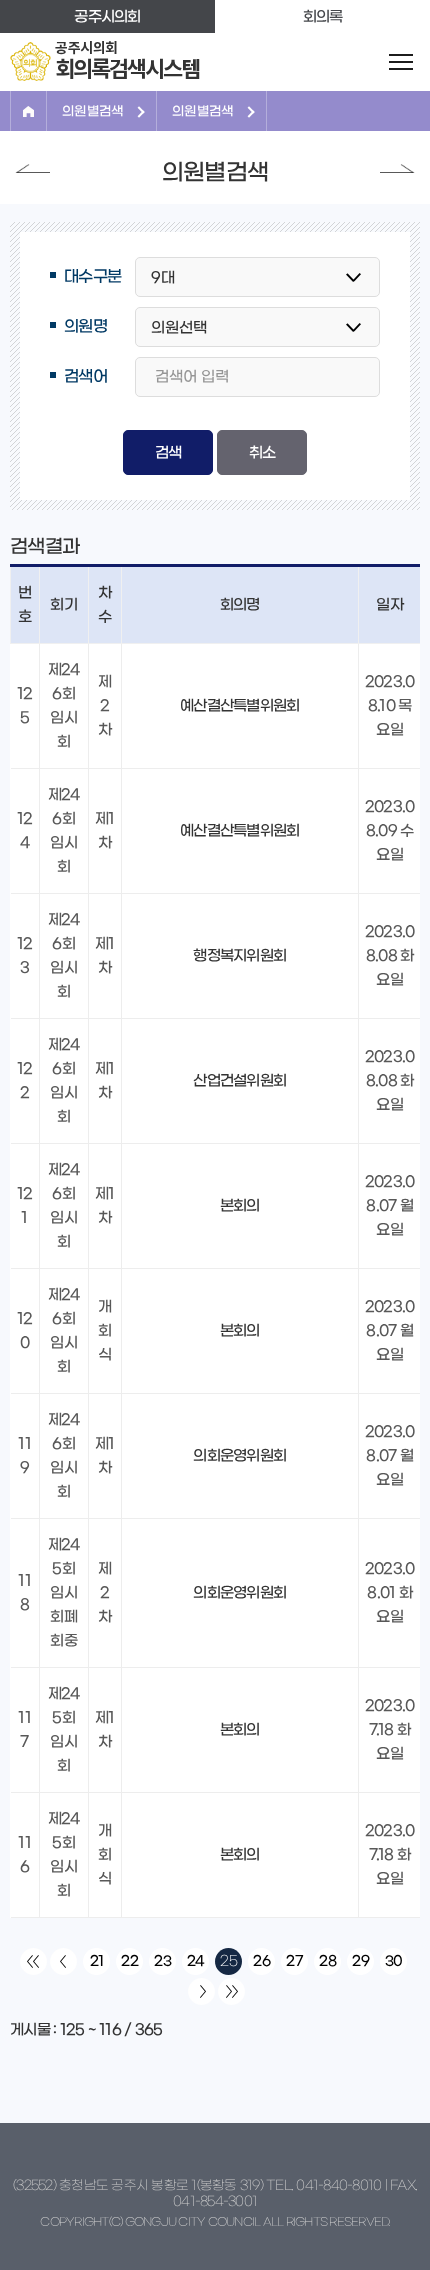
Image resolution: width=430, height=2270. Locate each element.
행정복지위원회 (239, 955)
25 (228, 1961)
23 (162, 1961)
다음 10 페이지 (201, 1991)
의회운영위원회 (239, 1455)
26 (261, 1961)
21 (97, 1961)
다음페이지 (397, 168)
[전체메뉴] (401, 62)
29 (360, 1961)
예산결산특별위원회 (239, 705)
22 (129, 1961)
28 (327, 1961)
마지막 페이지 (231, 1991)
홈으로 (28, 111)
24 (196, 1961)
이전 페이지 (32, 168)
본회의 (240, 1205)
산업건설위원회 (239, 1080)
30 (394, 1961)
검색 (168, 452)
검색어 (85, 376)
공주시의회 (107, 16)
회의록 (323, 16)
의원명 (85, 326)
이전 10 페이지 (63, 1961)
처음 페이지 (33, 1961)
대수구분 (92, 276)
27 (294, 1961)
